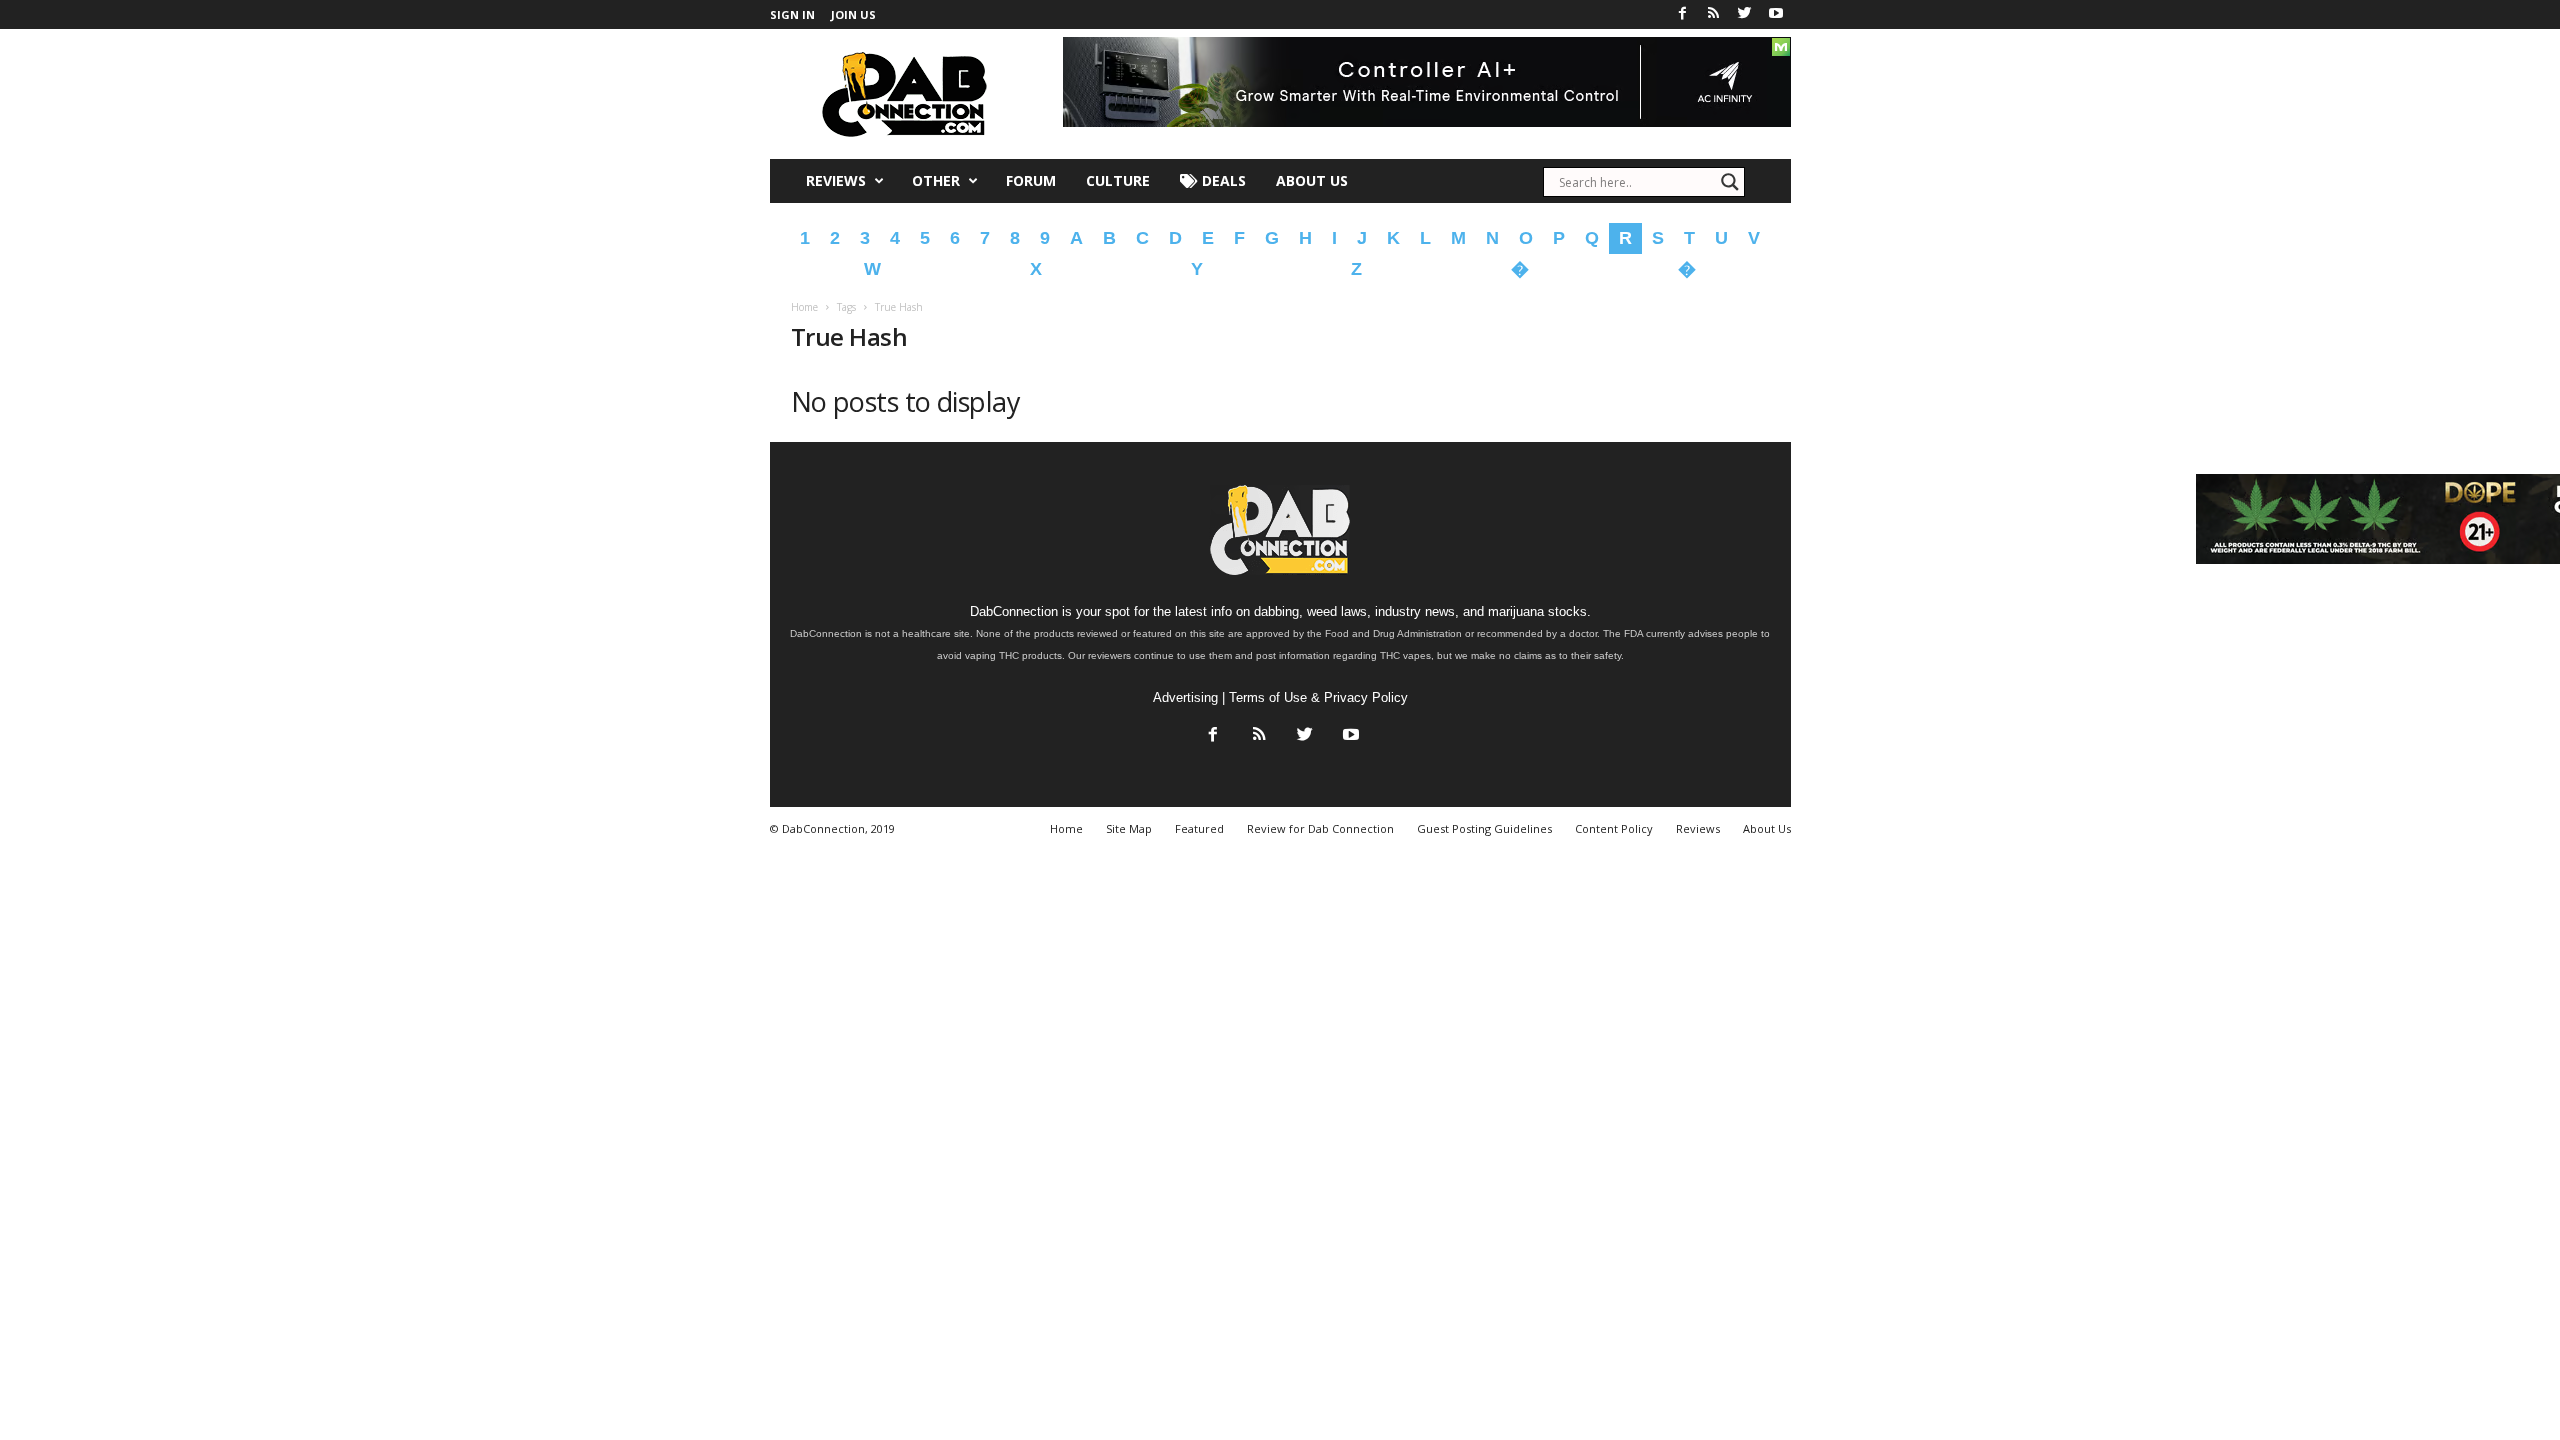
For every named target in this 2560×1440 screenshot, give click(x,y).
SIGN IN (792, 14)
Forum (1031, 180)
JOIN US (853, 14)
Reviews (836, 180)
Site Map (1129, 828)
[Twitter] (1745, 14)
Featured (1199, 828)
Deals (1222, 180)
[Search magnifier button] (1730, 182)
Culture (1118, 180)
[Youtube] (1776, 14)
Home (804, 307)
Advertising (1185, 697)
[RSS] (1714, 14)
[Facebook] (1683, 14)
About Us (1312, 180)
